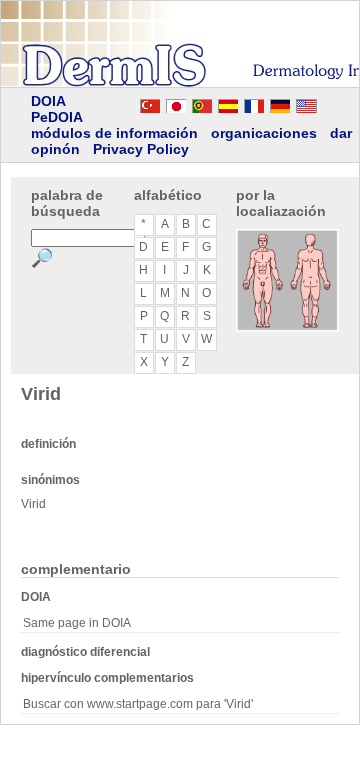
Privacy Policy (141, 149)
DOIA (48, 101)
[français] (254, 103)
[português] (202, 103)
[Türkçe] (150, 103)
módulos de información (114, 133)
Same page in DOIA (77, 623)
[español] (228, 103)
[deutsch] (280, 103)
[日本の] (176, 103)
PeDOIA (57, 117)
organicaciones (264, 133)
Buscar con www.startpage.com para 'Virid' (138, 704)
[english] (326, 103)
